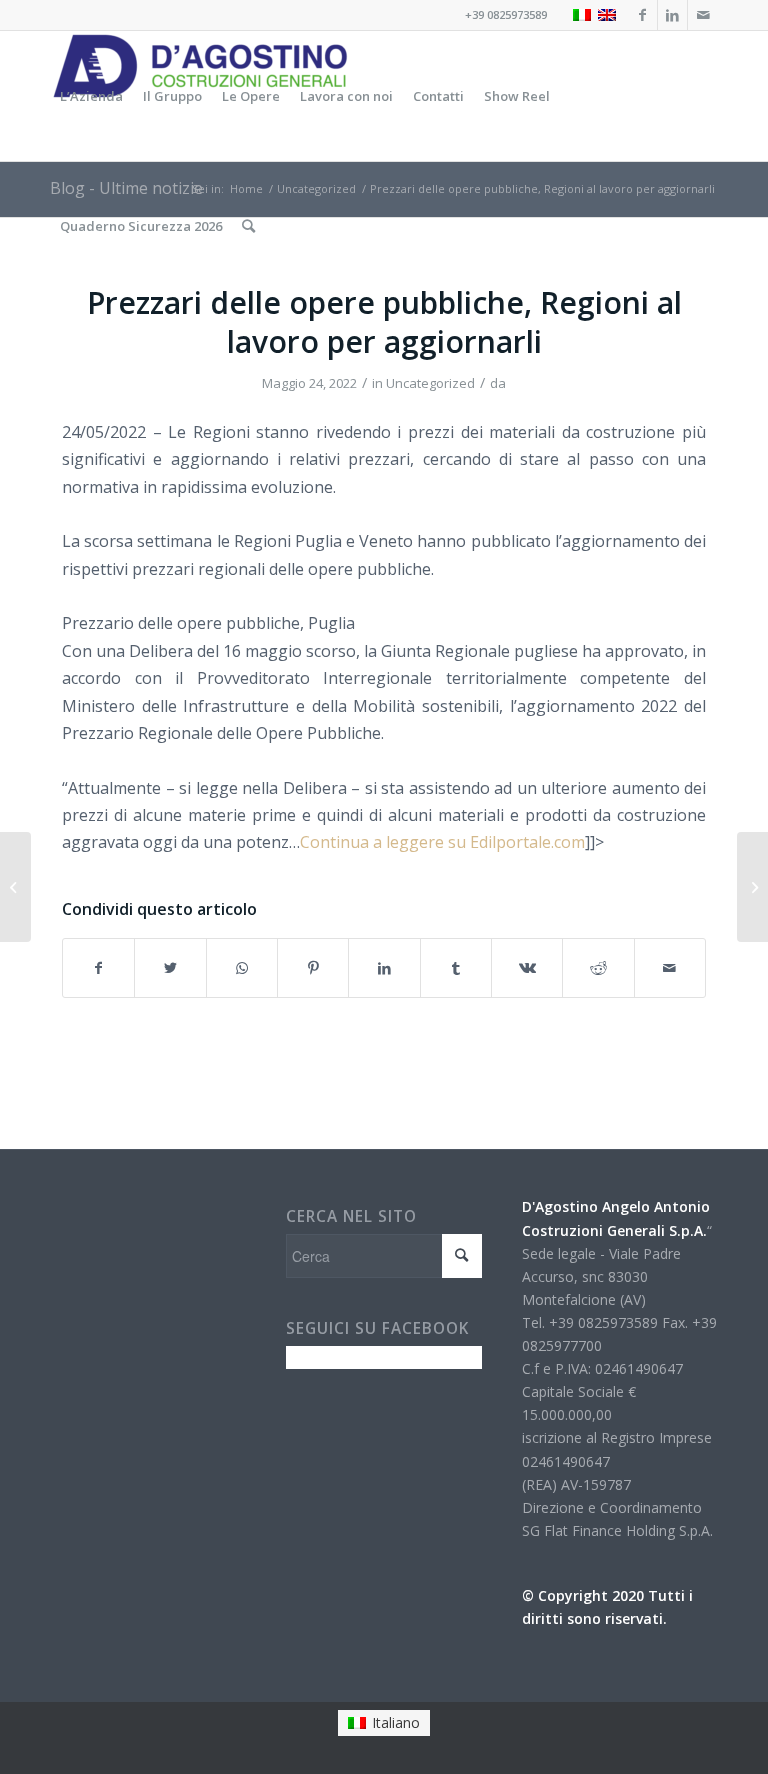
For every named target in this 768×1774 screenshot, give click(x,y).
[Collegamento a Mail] (703, 15)
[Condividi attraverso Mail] (670, 968)
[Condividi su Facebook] (98, 968)
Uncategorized (430, 383)
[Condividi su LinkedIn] (384, 968)
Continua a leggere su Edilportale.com (442, 842)
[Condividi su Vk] (527, 968)
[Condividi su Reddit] (598, 968)
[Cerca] (248, 226)
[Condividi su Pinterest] (313, 968)
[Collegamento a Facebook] (642, 15)
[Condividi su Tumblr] (456, 968)
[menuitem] (91, 96)
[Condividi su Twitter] (170, 968)
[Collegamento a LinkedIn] (672, 15)
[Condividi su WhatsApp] (242, 968)
